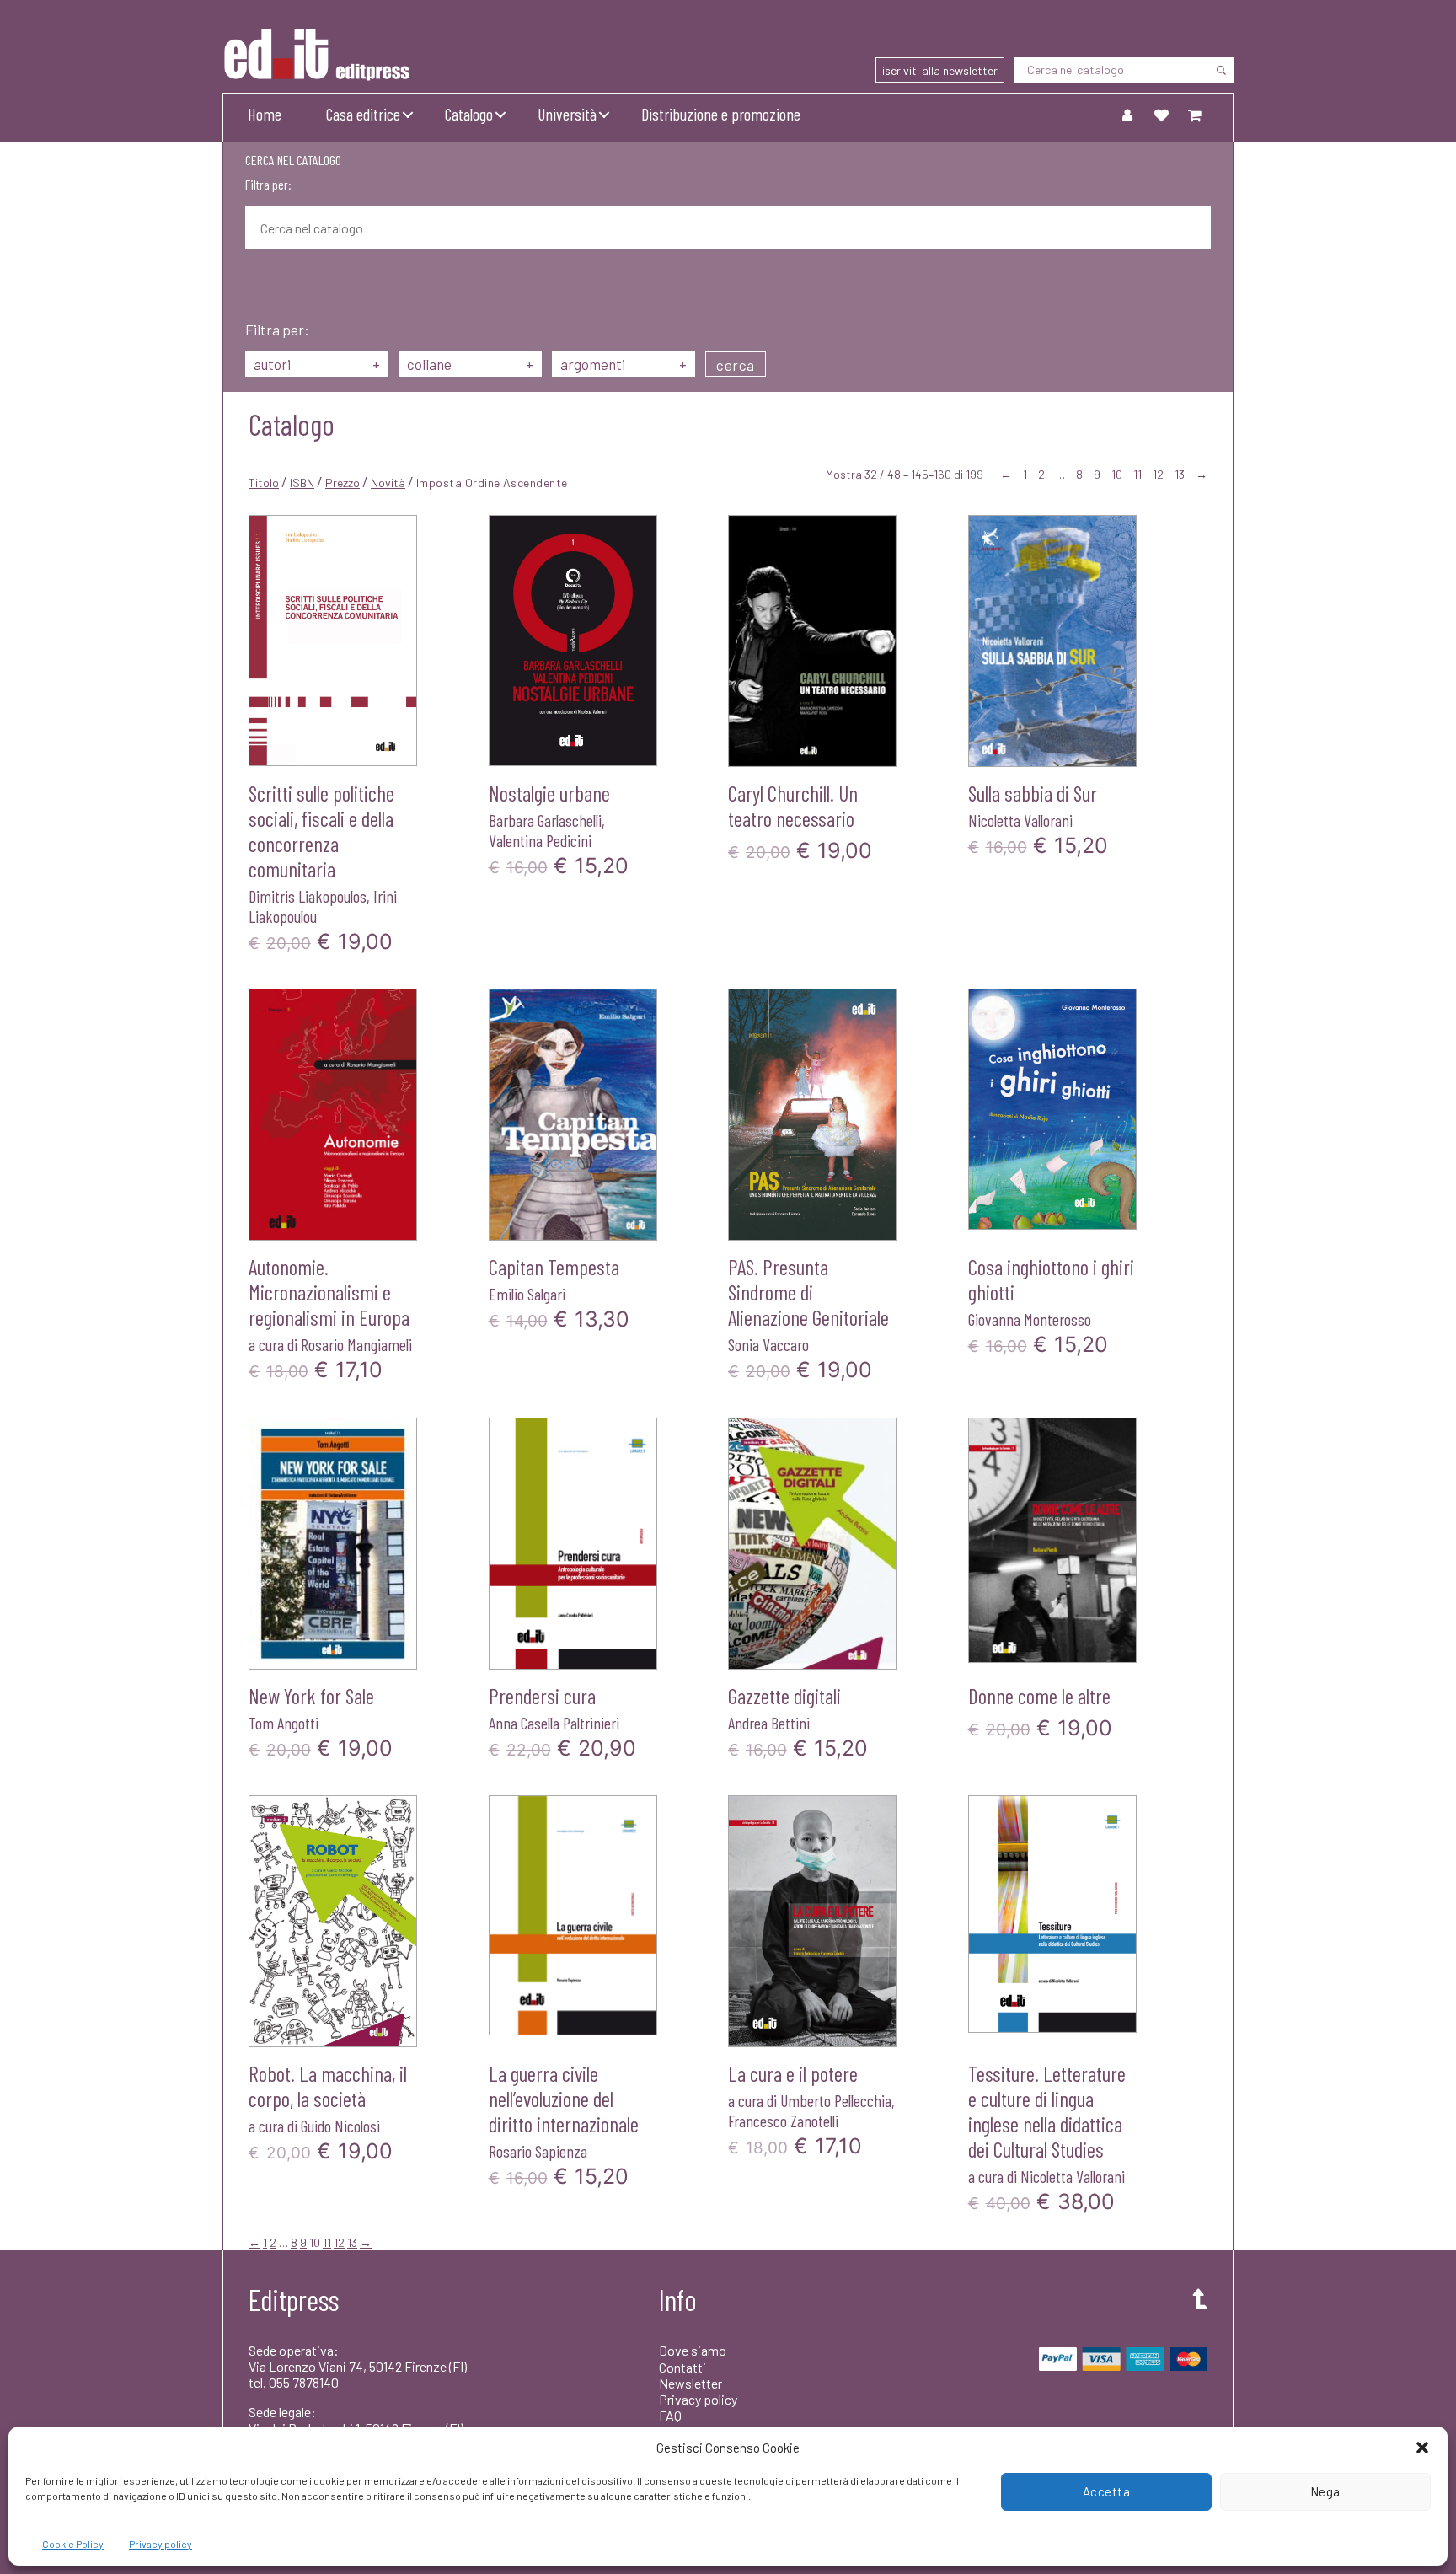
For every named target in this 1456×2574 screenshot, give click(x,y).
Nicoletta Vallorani (1020, 820)
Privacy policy (161, 2544)
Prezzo (343, 483)
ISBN (302, 483)
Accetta (1107, 2491)
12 (1158, 474)
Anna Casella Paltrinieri (554, 1723)
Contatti (682, 2367)
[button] (1422, 2448)
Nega (1325, 2491)
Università (567, 114)
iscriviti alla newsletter (940, 70)
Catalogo (469, 114)
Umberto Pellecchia (836, 2100)
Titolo (264, 483)
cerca (736, 365)
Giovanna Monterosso (1030, 1319)
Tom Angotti (284, 1723)
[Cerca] (1221, 70)
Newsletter (691, 2383)
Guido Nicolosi (340, 2126)
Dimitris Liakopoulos (308, 896)
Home (265, 114)
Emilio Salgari (527, 1294)
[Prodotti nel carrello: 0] (1195, 115)
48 (894, 474)
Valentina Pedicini (540, 840)
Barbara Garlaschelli (545, 820)
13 (1180, 474)
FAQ (670, 2415)
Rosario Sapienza (538, 2151)
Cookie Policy (73, 2544)
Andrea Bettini (769, 1723)
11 (1137, 474)
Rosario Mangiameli (356, 1344)
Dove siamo (693, 2350)
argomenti (624, 364)
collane (470, 364)
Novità (388, 483)
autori (317, 364)
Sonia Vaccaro (768, 1344)
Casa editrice (363, 114)
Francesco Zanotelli (783, 2121)
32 (871, 474)
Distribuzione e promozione (721, 114)
